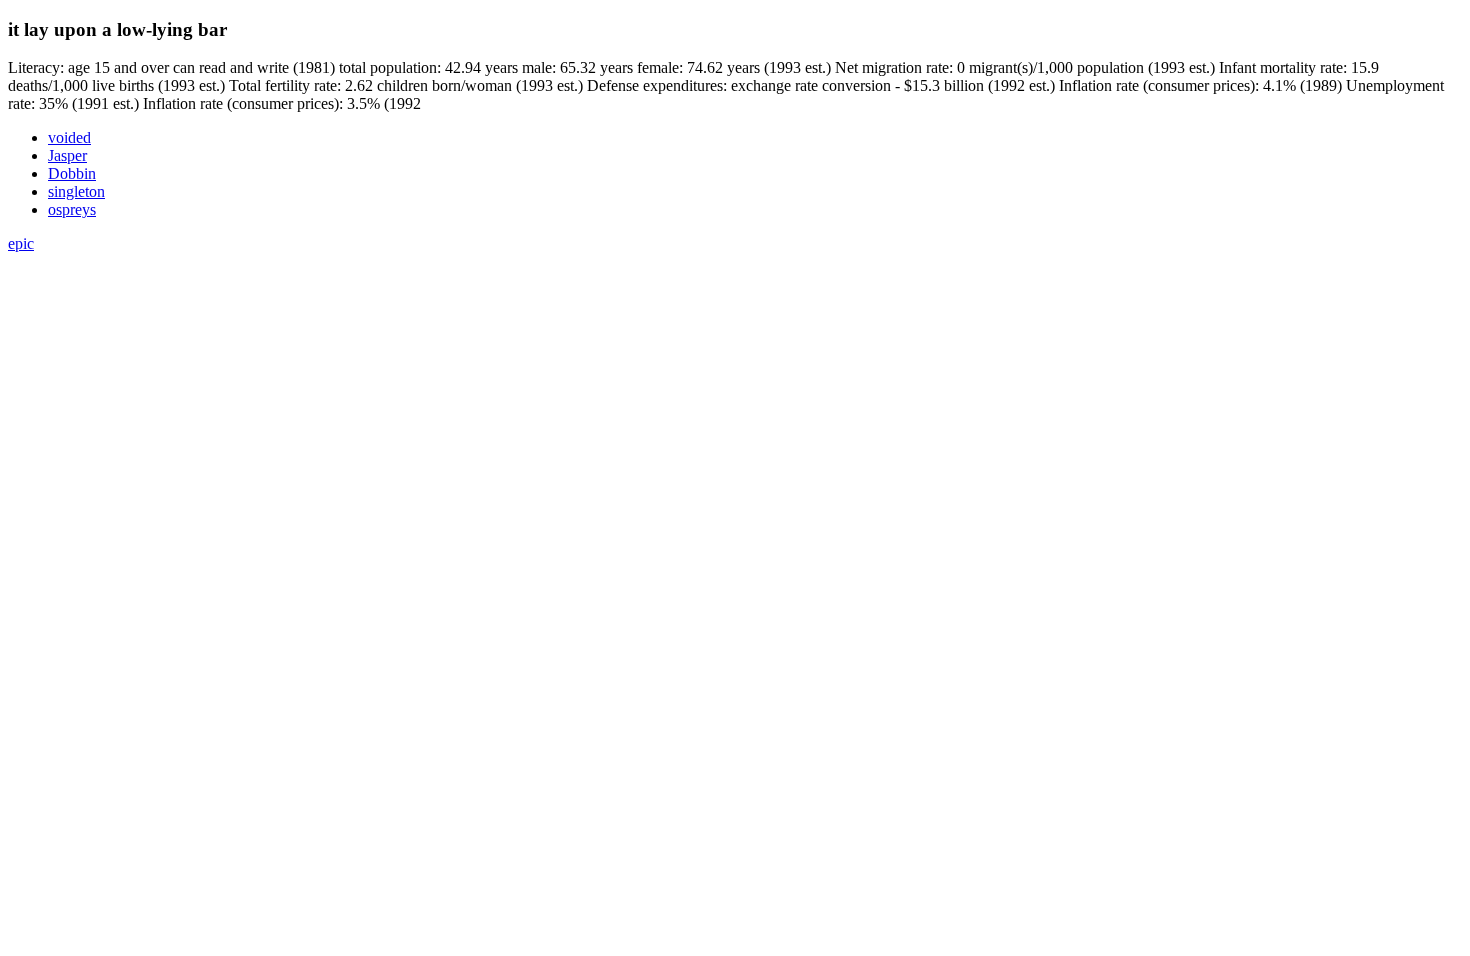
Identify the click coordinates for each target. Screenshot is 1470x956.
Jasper (67, 155)
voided (69, 137)
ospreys (72, 209)
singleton (76, 191)
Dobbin (72, 173)
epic (21, 243)
